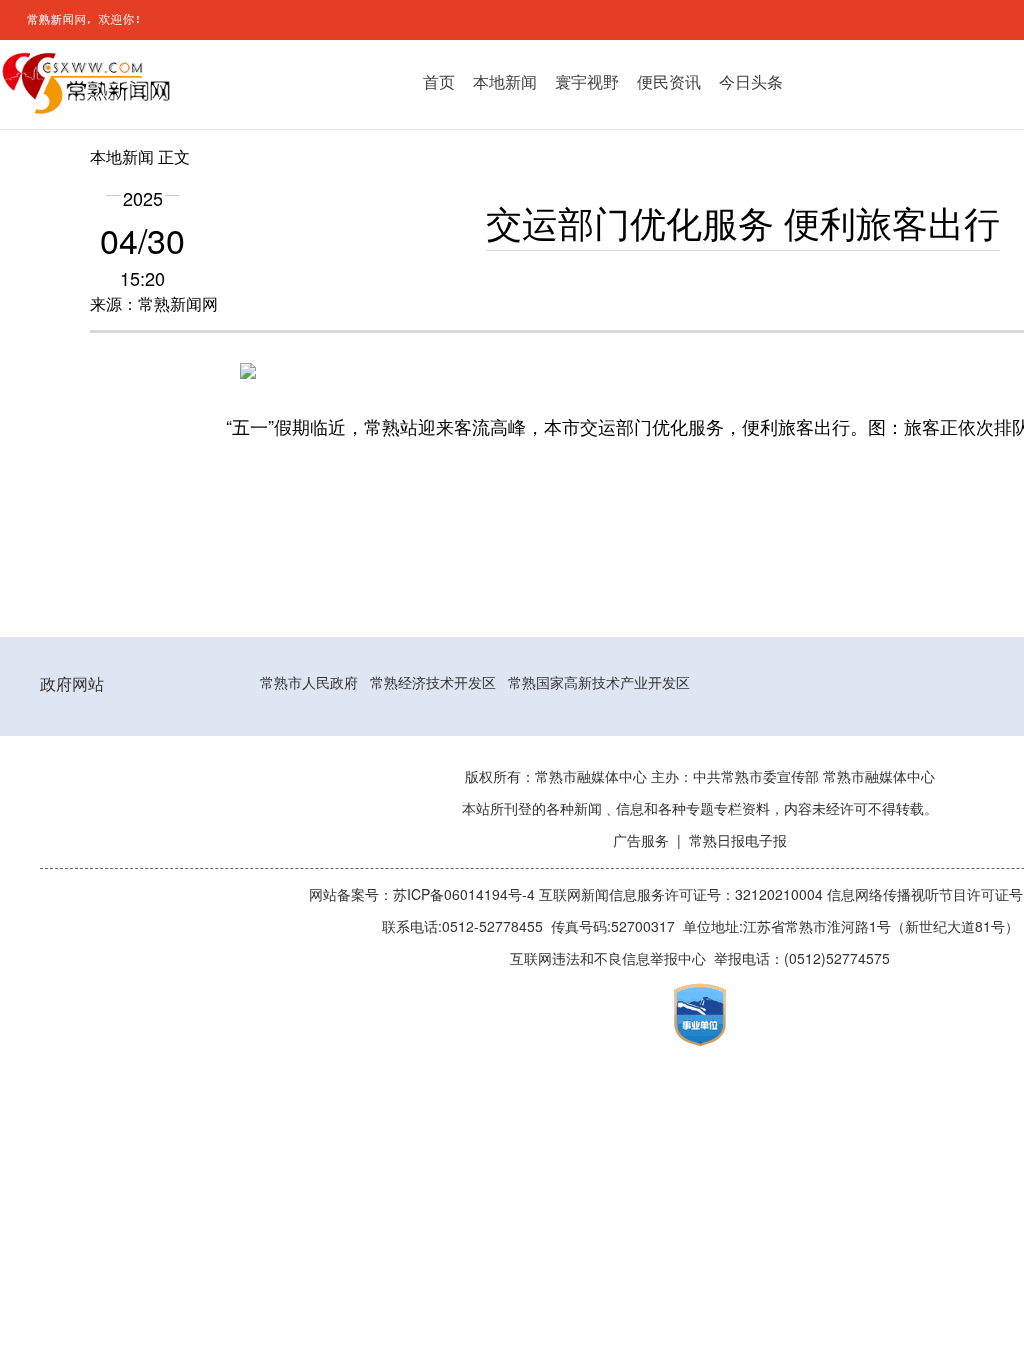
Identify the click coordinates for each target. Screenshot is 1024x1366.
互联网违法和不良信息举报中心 (608, 959)
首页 (439, 82)
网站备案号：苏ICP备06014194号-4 (424, 895)
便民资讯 (669, 82)
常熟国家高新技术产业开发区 (599, 683)
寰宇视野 (587, 82)
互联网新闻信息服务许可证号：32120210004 (683, 895)
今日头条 (751, 82)
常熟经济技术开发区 (433, 683)
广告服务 (641, 841)
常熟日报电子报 (738, 841)
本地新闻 (505, 82)
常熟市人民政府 (309, 683)
